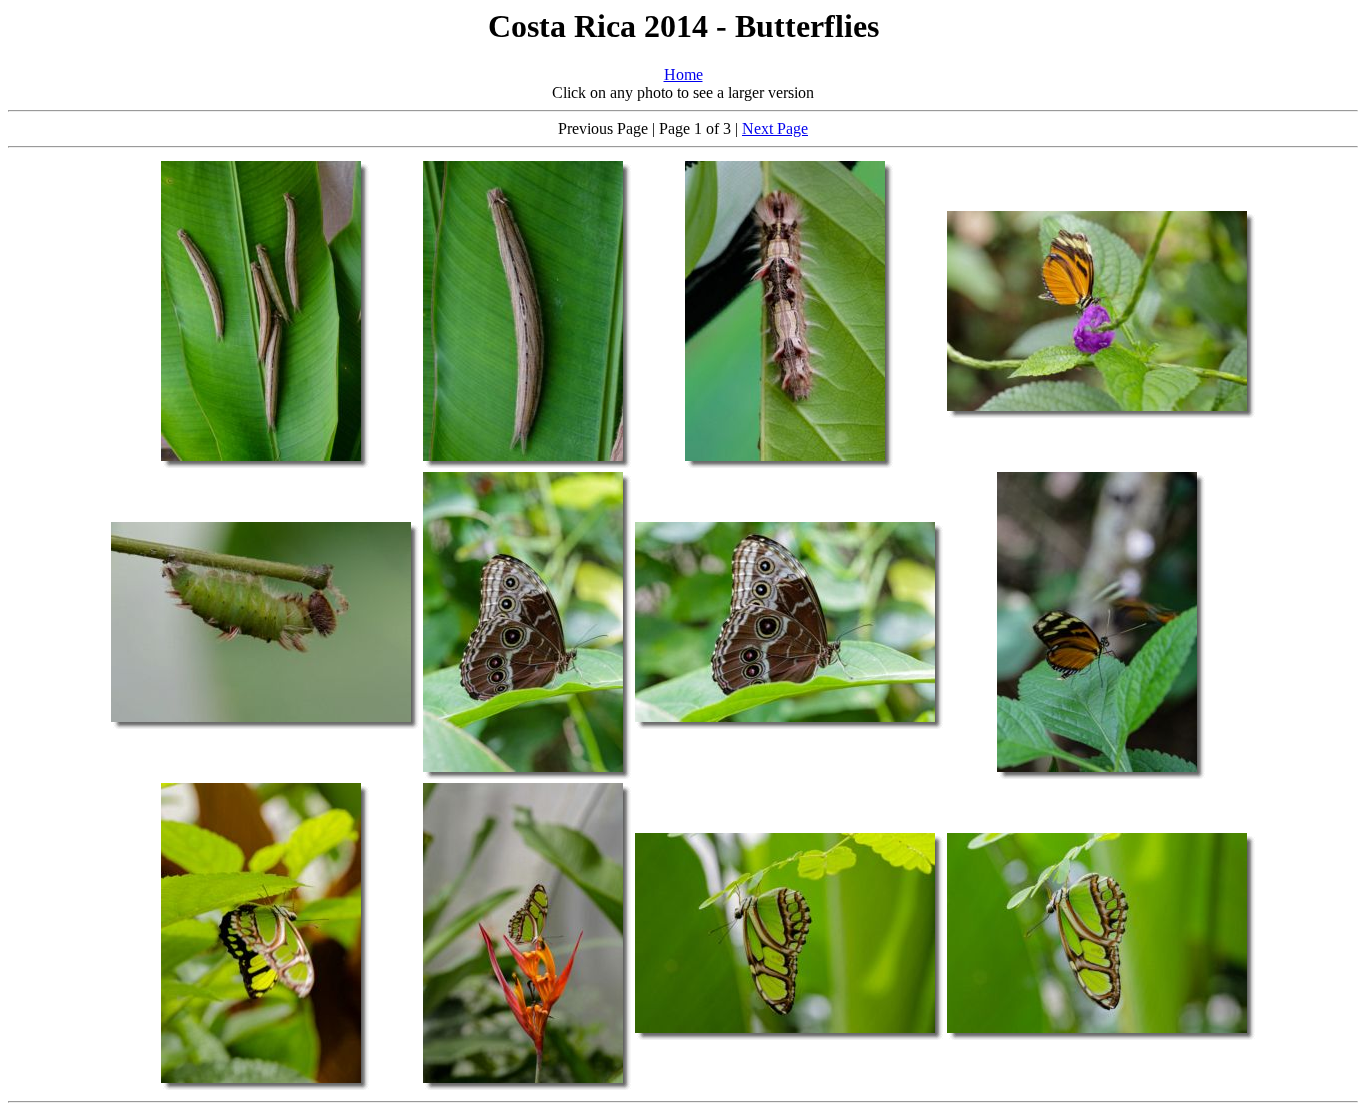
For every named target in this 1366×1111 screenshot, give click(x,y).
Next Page (775, 128)
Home (683, 74)
